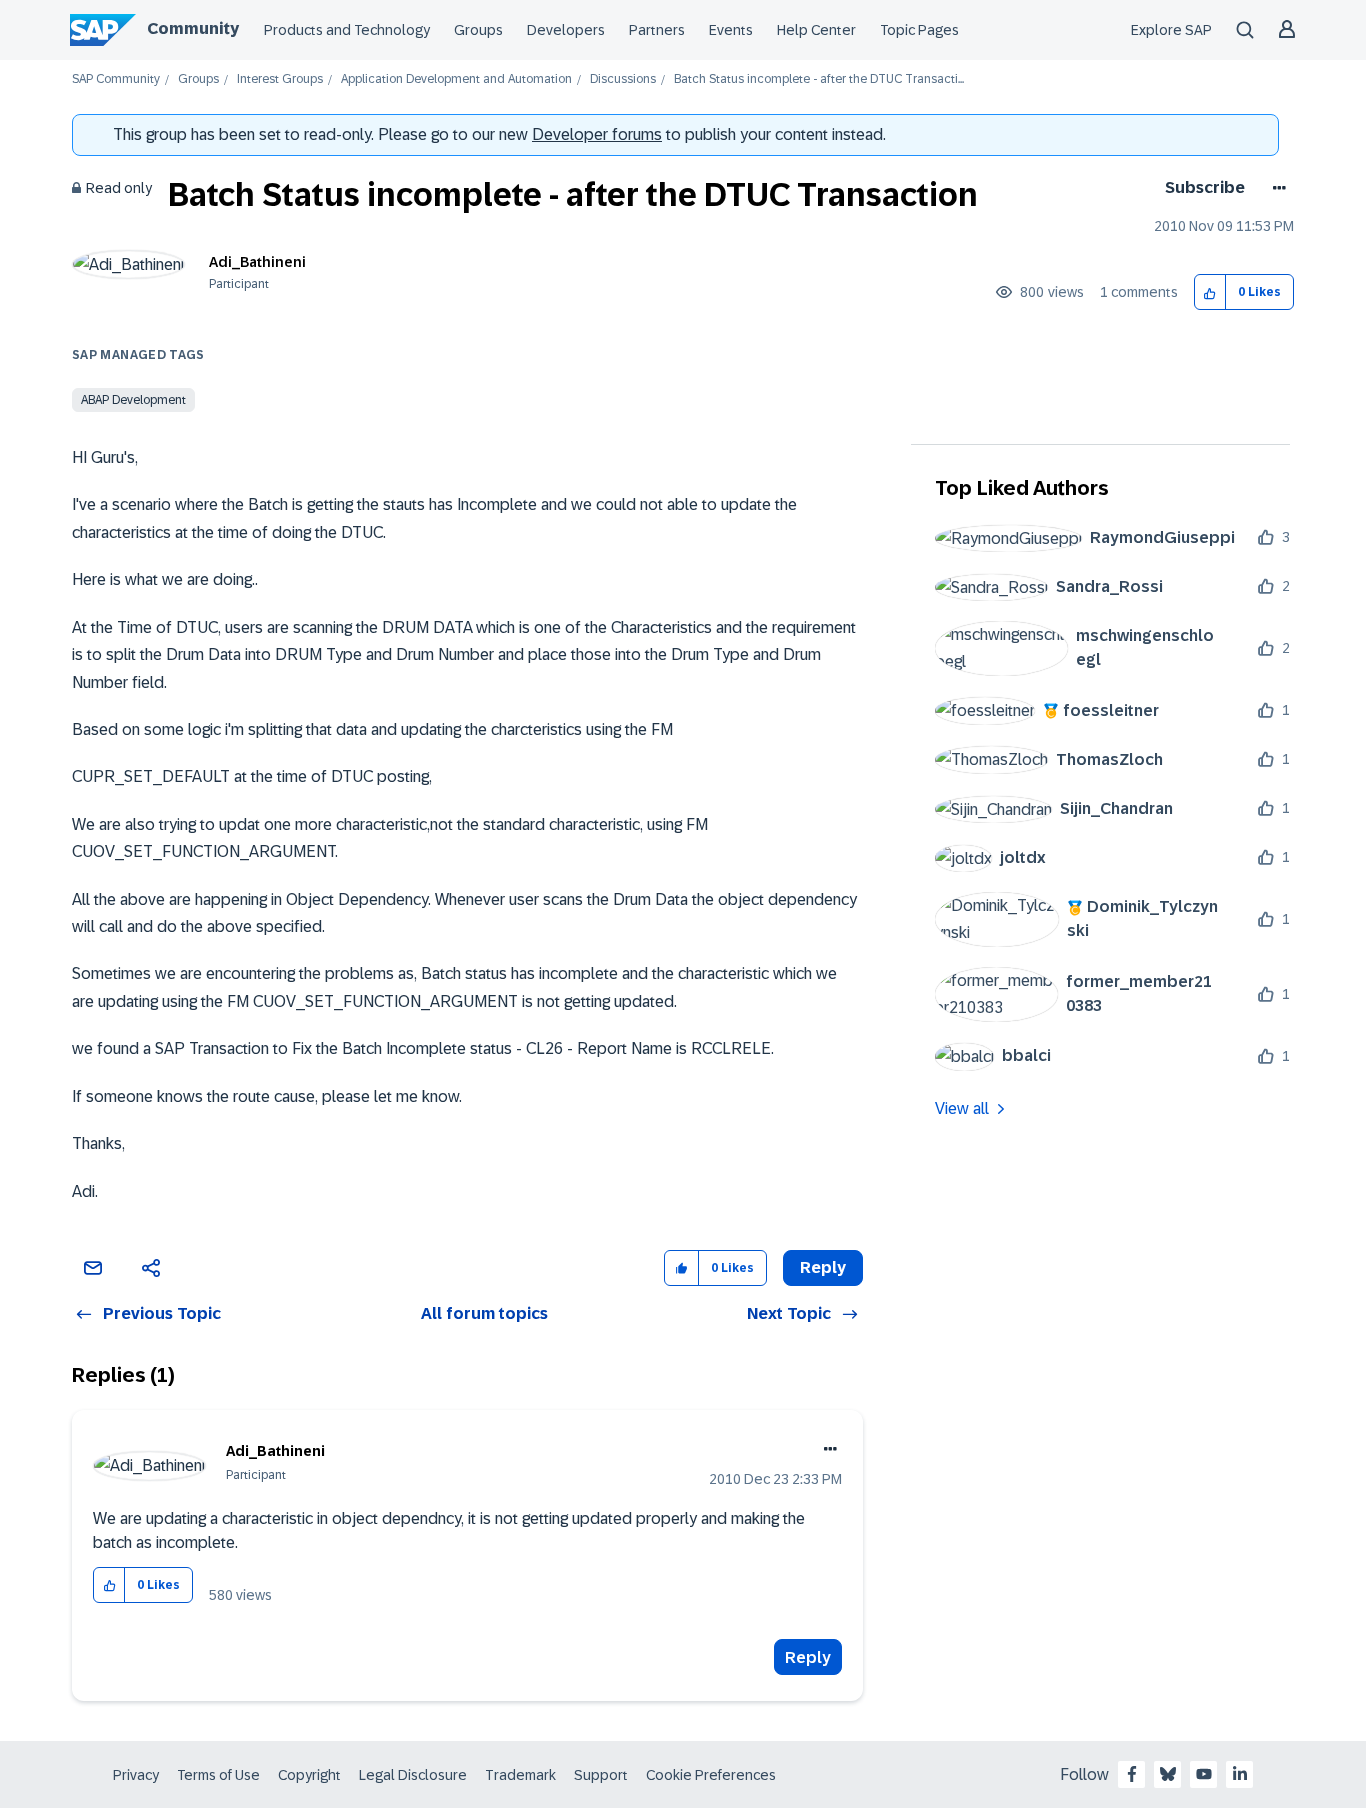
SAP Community (116, 79)
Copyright (309, 1775)
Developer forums (597, 134)
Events (731, 30)
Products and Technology (347, 30)
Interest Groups (280, 79)
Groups (478, 30)
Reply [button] (823, 1267)
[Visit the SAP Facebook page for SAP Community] (1132, 1774)
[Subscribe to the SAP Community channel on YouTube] (1204, 1774)
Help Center (816, 30)
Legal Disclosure (413, 1775)
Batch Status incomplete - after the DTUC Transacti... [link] (819, 79)
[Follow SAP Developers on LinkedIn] (1240, 1774)
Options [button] (1275, 188)
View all (962, 1108)
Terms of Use (218, 1775)
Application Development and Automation (456, 79)
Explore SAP (1171, 30)
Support (601, 1775)
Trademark (520, 1775)
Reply (808, 1657)
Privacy (136, 1775)
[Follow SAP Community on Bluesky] (1168, 1774)
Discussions (623, 79)
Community (193, 28)
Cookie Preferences (711, 1775)
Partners (657, 30)
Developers (566, 30)
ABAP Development (133, 400)
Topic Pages (919, 30)
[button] (1210, 292)
